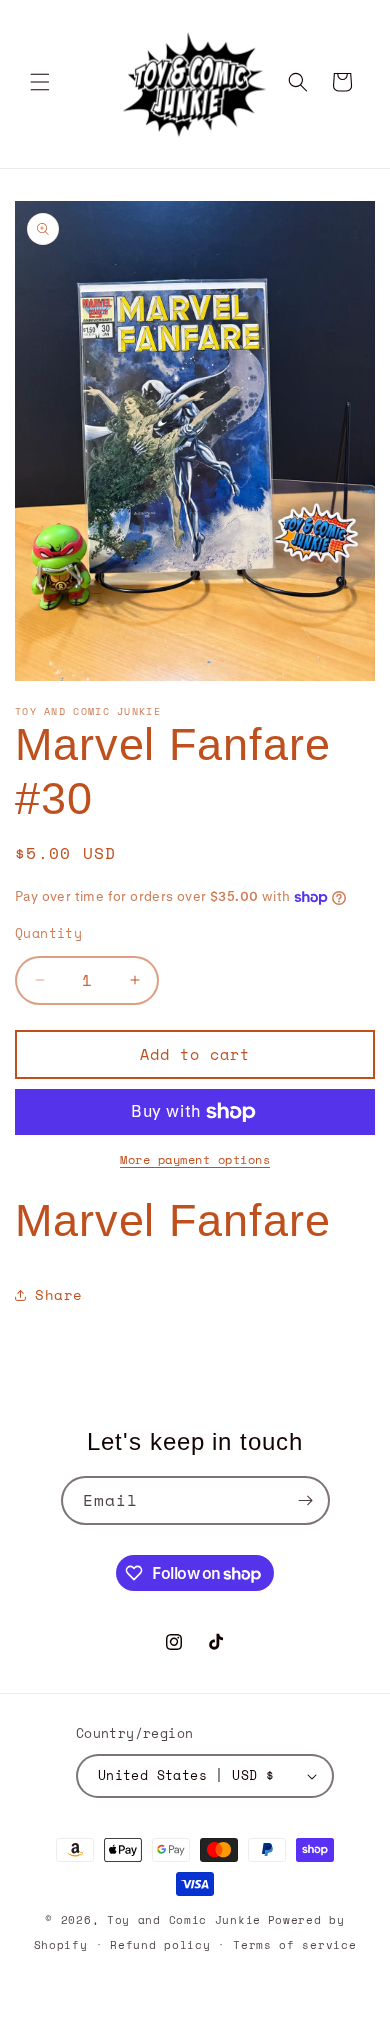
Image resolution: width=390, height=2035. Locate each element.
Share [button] (59, 1294)
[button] (40, 82)
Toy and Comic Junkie (184, 1920)
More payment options (195, 1159)
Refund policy (160, 1945)
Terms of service (294, 1945)
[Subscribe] (306, 1500)
